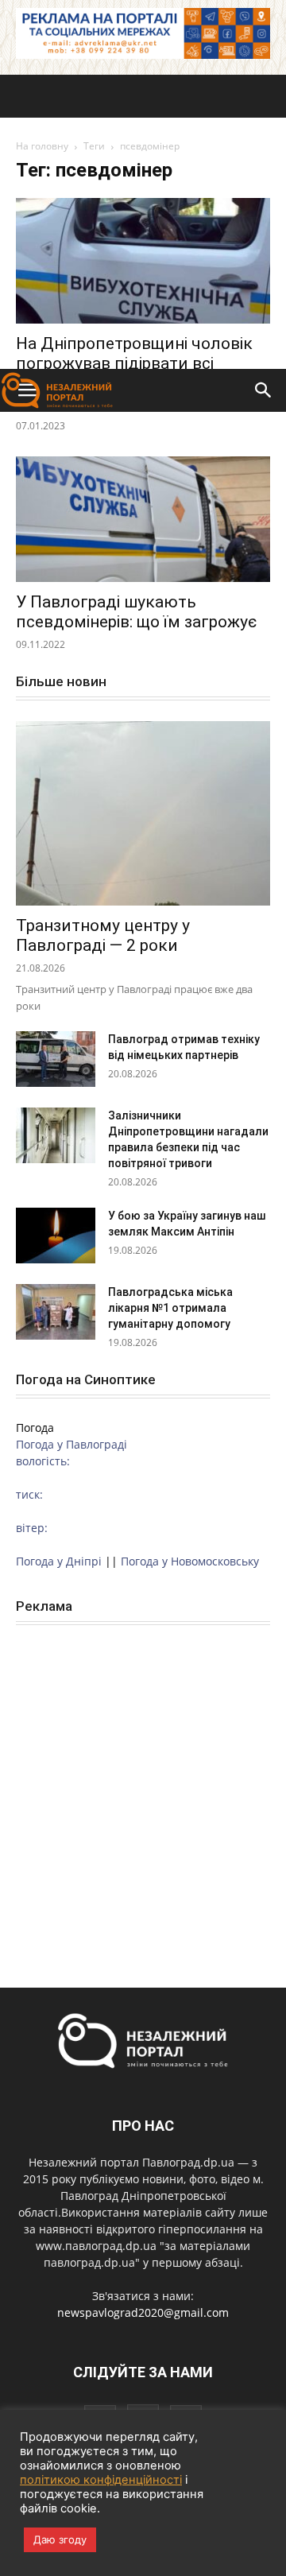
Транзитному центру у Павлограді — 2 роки (103, 935)
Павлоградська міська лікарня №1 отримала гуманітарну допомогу (170, 1308)
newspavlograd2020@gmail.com (143, 2312)
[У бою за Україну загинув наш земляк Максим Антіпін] (56, 1236)
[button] (264, 390)
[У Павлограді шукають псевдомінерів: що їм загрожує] (143, 519)
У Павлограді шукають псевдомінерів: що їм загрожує (136, 612)
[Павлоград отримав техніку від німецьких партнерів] (56, 1059)
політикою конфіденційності (101, 2480)
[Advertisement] (143, 218)
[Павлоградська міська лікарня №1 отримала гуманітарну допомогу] (56, 1312)
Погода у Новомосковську (190, 1561)
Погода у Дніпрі (59, 1561)
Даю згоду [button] (60, 2539)
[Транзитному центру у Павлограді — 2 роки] (143, 813)
